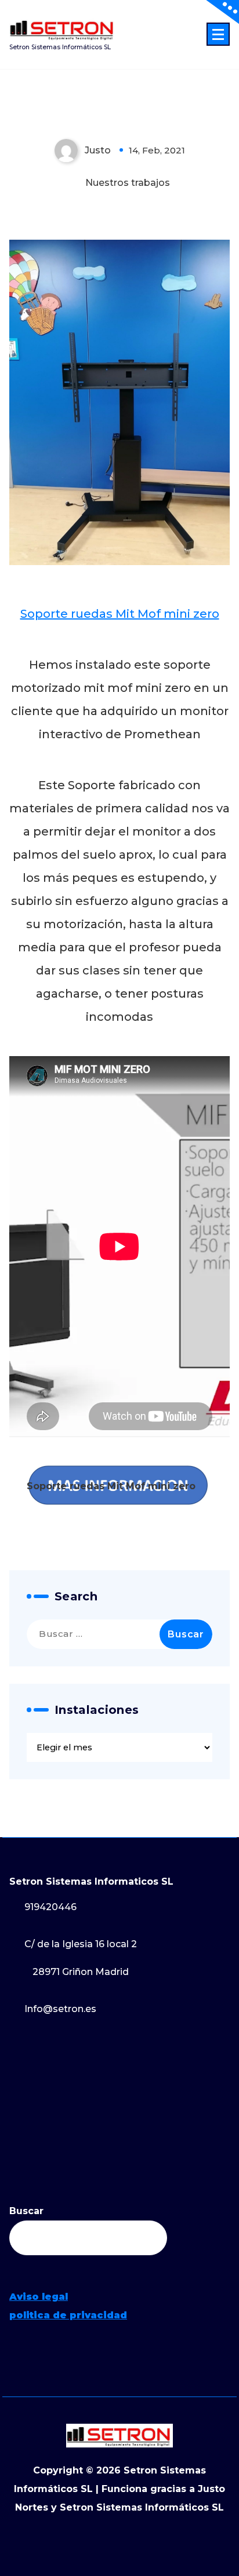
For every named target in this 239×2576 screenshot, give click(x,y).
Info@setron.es (60, 2009)
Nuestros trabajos (128, 183)
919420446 (50, 1907)
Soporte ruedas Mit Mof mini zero (120, 614)
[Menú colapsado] (218, 34)
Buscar (26, 2211)
